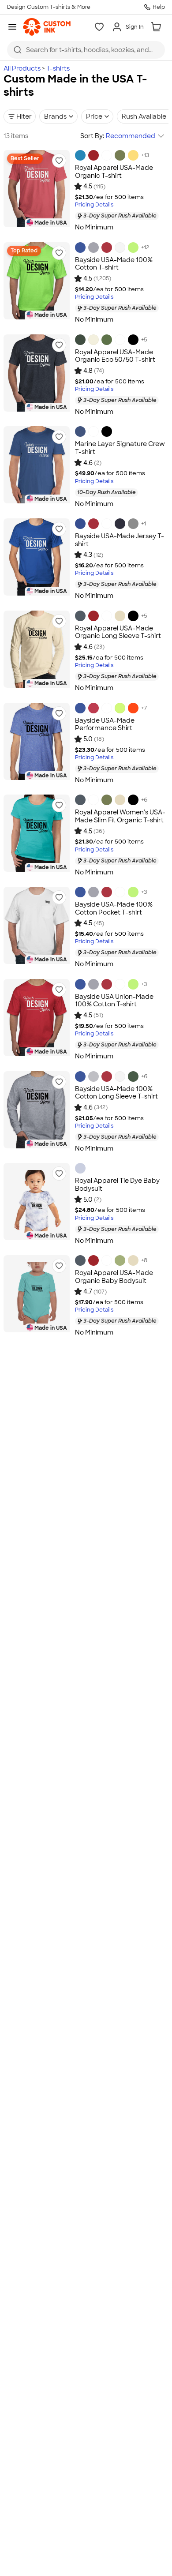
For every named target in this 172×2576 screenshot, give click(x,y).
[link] (47, 27)
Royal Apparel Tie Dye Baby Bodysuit (117, 1185)
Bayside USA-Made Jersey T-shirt (120, 540)
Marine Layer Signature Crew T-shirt (120, 448)
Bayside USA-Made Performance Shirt (105, 724)
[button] (59, 161)
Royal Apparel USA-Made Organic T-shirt (114, 172)
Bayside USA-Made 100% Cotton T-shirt (114, 264)
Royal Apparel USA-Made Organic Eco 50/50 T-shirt (115, 356)
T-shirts (58, 68)
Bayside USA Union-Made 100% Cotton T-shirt (114, 1001)
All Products (22, 68)
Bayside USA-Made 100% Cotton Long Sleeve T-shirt (116, 1093)
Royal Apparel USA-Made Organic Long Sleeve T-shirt (118, 632)
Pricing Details (94, 205)
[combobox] (86, 50)
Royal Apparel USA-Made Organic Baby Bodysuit (114, 1277)
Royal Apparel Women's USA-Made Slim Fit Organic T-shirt (120, 816)
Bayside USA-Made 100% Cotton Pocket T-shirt (114, 908)
